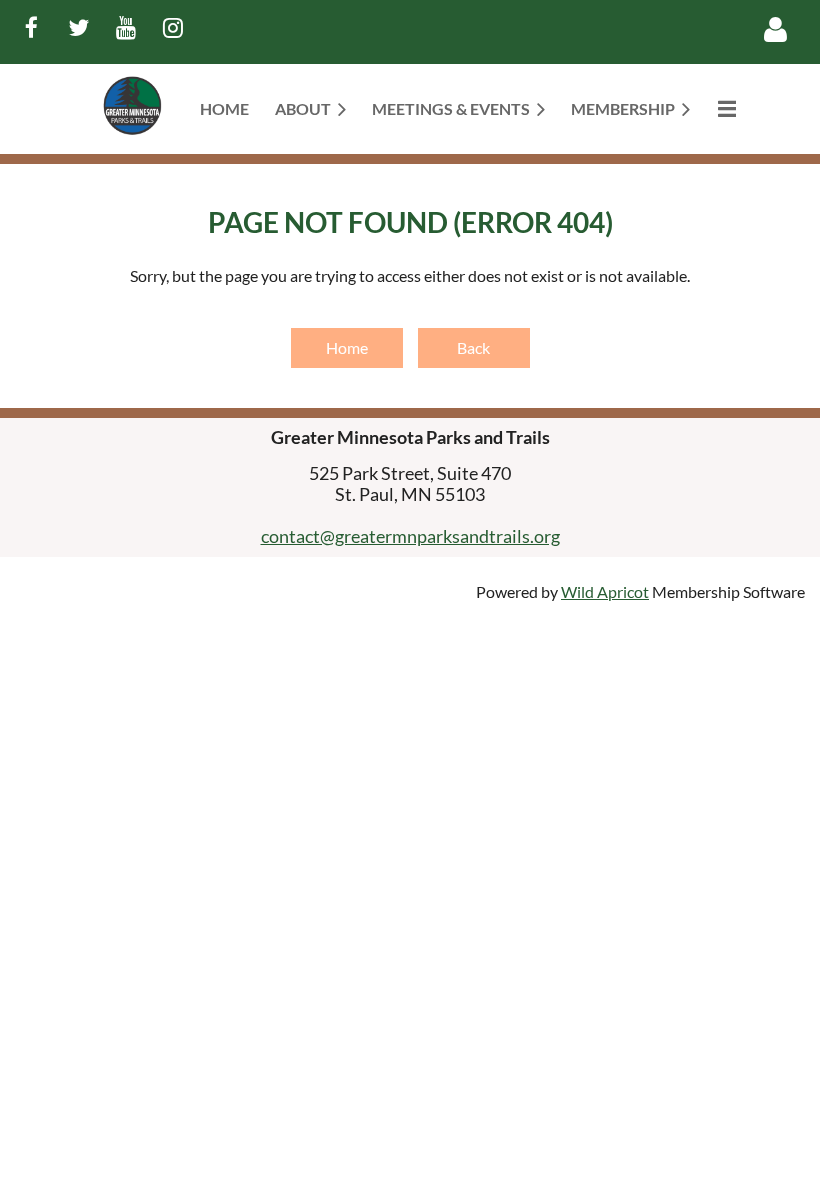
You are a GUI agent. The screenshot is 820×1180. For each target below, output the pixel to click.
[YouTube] (125, 27)
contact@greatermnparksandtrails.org (410, 536)
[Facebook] (31, 27)
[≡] (726, 108)
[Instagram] (172, 27)
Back (473, 347)
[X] (78, 27)
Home (347, 347)
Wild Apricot (605, 591)
